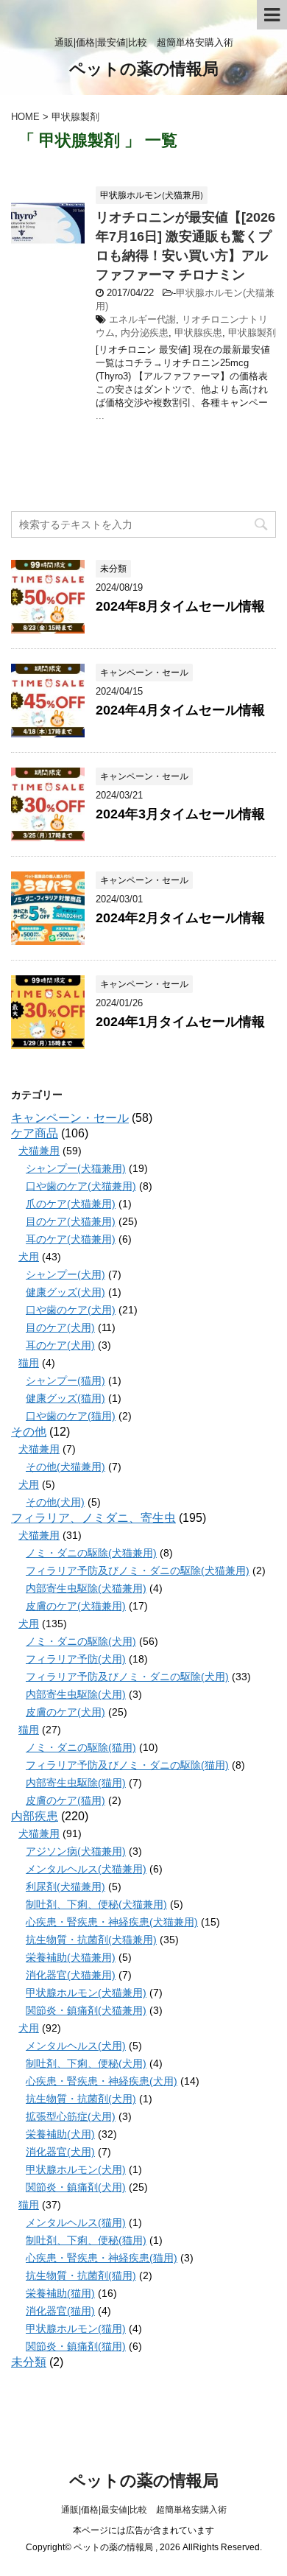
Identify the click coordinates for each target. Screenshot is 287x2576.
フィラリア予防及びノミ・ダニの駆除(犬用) (127, 1677)
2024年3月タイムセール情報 (180, 814)
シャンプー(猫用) (65, 1380)
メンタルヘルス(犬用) (76, 2046)
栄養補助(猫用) (60, 2293)
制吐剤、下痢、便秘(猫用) (86, 2240)
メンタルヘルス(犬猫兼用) (86, 1869)
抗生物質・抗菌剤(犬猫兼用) (91, 1940)
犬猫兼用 (39, 1151)
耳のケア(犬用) (60, 1345)
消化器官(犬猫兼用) (71, 1975)
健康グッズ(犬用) (65, 1292)
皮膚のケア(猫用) (65, 1800)
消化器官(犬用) (60, 2152)
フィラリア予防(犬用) (76, 1659)
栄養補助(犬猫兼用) (71, 1957)
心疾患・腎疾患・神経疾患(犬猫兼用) (112, 1922)
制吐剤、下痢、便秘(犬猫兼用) (96, 1904)
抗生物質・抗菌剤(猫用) (81, 2275)
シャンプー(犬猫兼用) (76, 1168)
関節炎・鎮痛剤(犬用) (76, 2187)
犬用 (29, 1257)
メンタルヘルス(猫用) (76, 2222)
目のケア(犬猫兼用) (71, 1221)
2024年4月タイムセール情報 (180, 710)
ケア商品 (35, 1133)
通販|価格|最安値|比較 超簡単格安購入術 (144, 2510)
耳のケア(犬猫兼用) (71, 1239)
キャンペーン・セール (70, 1118)
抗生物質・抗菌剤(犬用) (81, 2099)
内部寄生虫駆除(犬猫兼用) (86, 1588)
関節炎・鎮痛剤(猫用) (76, 2346)
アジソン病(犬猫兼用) (76, 1851)
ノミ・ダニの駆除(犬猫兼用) (91, 1553)
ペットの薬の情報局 (144, 69)
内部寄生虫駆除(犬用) (76, 1694)
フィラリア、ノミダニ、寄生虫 (93, 1518)
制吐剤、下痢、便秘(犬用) (86, 2063)
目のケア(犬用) (60, 1327)
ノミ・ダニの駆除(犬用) (81, 1641)
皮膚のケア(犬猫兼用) (76, 1606)
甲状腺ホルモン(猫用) (76, 2328)
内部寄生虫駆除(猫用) (76, 1783)
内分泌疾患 (145, 333)
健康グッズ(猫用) (65, 1398)
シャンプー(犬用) (65, 1274)
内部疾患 (35, 1816)
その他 (29, 1432)
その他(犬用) (55, 1502)
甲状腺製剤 (252, 333)
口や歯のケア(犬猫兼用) (81, 1186)
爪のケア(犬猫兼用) (71, 1204)
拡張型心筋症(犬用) (71, 2116)
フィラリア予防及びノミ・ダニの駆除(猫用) (127, 1765)
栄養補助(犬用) (60, 2134)
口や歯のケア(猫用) (71, 1416)
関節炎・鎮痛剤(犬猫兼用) (86, 2010)
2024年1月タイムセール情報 (180, 1022)
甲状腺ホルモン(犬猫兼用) (86, 1993)
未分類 (29, 2362)
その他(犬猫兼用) (65, 1467)
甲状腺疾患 (198, 333)
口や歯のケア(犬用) (71, 1310)
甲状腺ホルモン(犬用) (76, 2169)
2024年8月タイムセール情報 (180, 606)
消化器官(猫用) (60, 2311)
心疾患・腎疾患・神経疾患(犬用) (102, 2081)
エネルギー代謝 (142, 319)
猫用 (29, 1363)
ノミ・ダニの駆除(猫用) (81, 1747)
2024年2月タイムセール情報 (180, 918)
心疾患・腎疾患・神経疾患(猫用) (102, 2258)
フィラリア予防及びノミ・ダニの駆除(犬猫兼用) (138, 1570)
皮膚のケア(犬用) (65, 1712)
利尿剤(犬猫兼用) (65, 1887)
